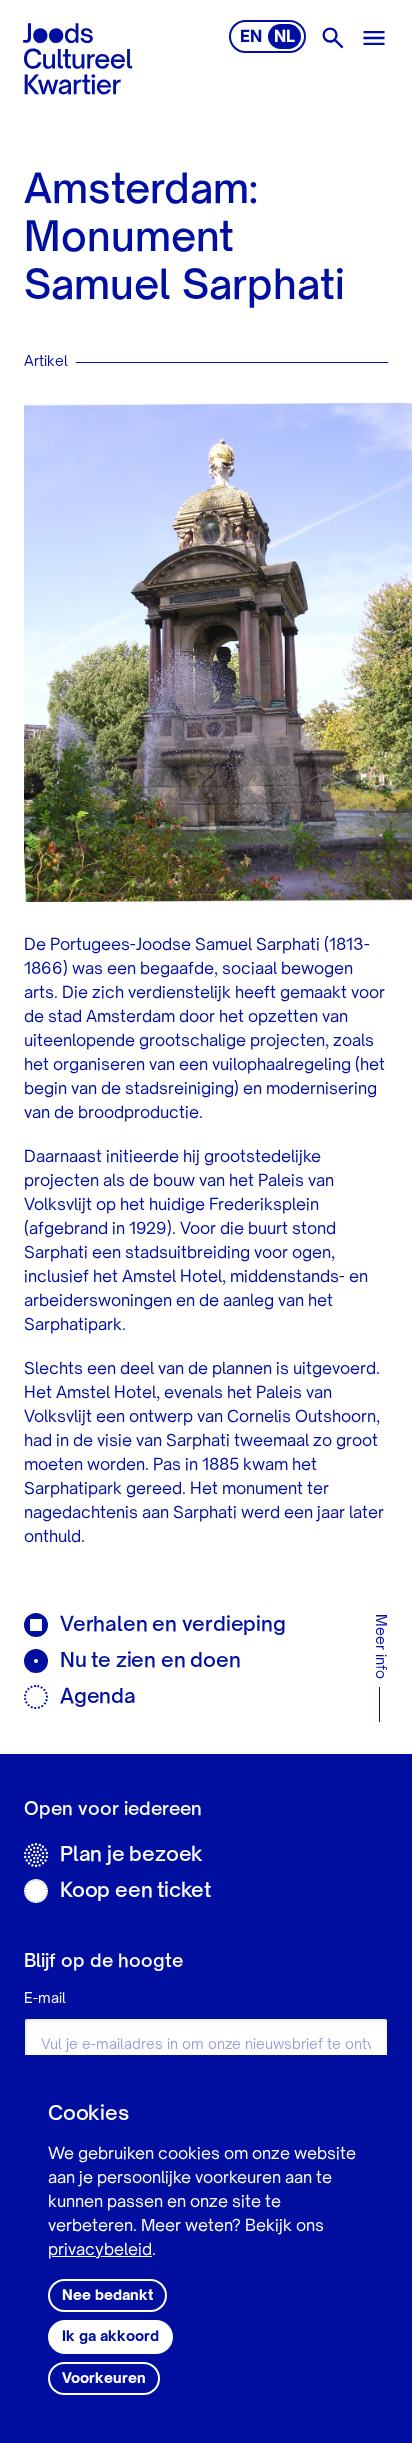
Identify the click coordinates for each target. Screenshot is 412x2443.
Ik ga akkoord (110, 2337)
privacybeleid (100, 2251)
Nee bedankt (107, 2296)
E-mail (45, 1999)
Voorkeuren (104, 2379)
